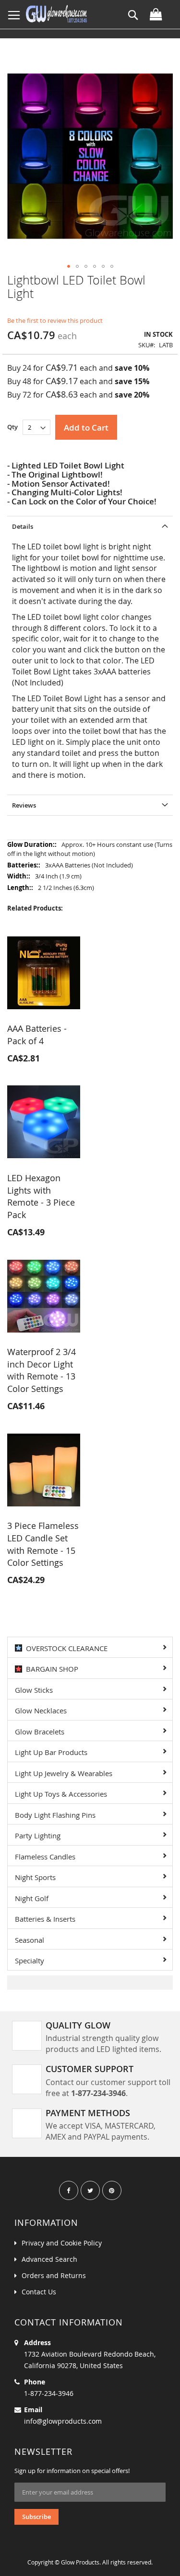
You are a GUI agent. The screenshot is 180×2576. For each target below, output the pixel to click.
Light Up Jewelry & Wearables (64, 1773)
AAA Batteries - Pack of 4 (37, 1035)
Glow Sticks (34, 1690)
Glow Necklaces (41, 1710)
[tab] (90, 526)
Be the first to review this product (55, 320)
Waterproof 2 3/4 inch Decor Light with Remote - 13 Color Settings (42, 1370)
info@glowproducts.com (63, 2421)
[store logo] (56, 14)
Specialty (30, 1960)
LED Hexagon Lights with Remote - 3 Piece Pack (41, 1196)
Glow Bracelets (40, 1732)
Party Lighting (38, 1835)
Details (23, 526)
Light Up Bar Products (51, 1752)
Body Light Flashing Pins (55, 1815)
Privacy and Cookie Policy (62, 2243)
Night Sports (35, 1877)
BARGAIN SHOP (50, 1669)
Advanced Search (49, 2259)
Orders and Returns (54, 2275)
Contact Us (39, 2292)
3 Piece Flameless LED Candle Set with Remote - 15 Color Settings (43, 1544)
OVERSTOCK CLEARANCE (65, 1648)
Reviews (24, 805)
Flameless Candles (45, 1857)
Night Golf (32, 1898)
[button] (69, 266)
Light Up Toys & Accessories (61, 1794)
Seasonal (30, 1940)
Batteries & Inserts (45, 1919)
